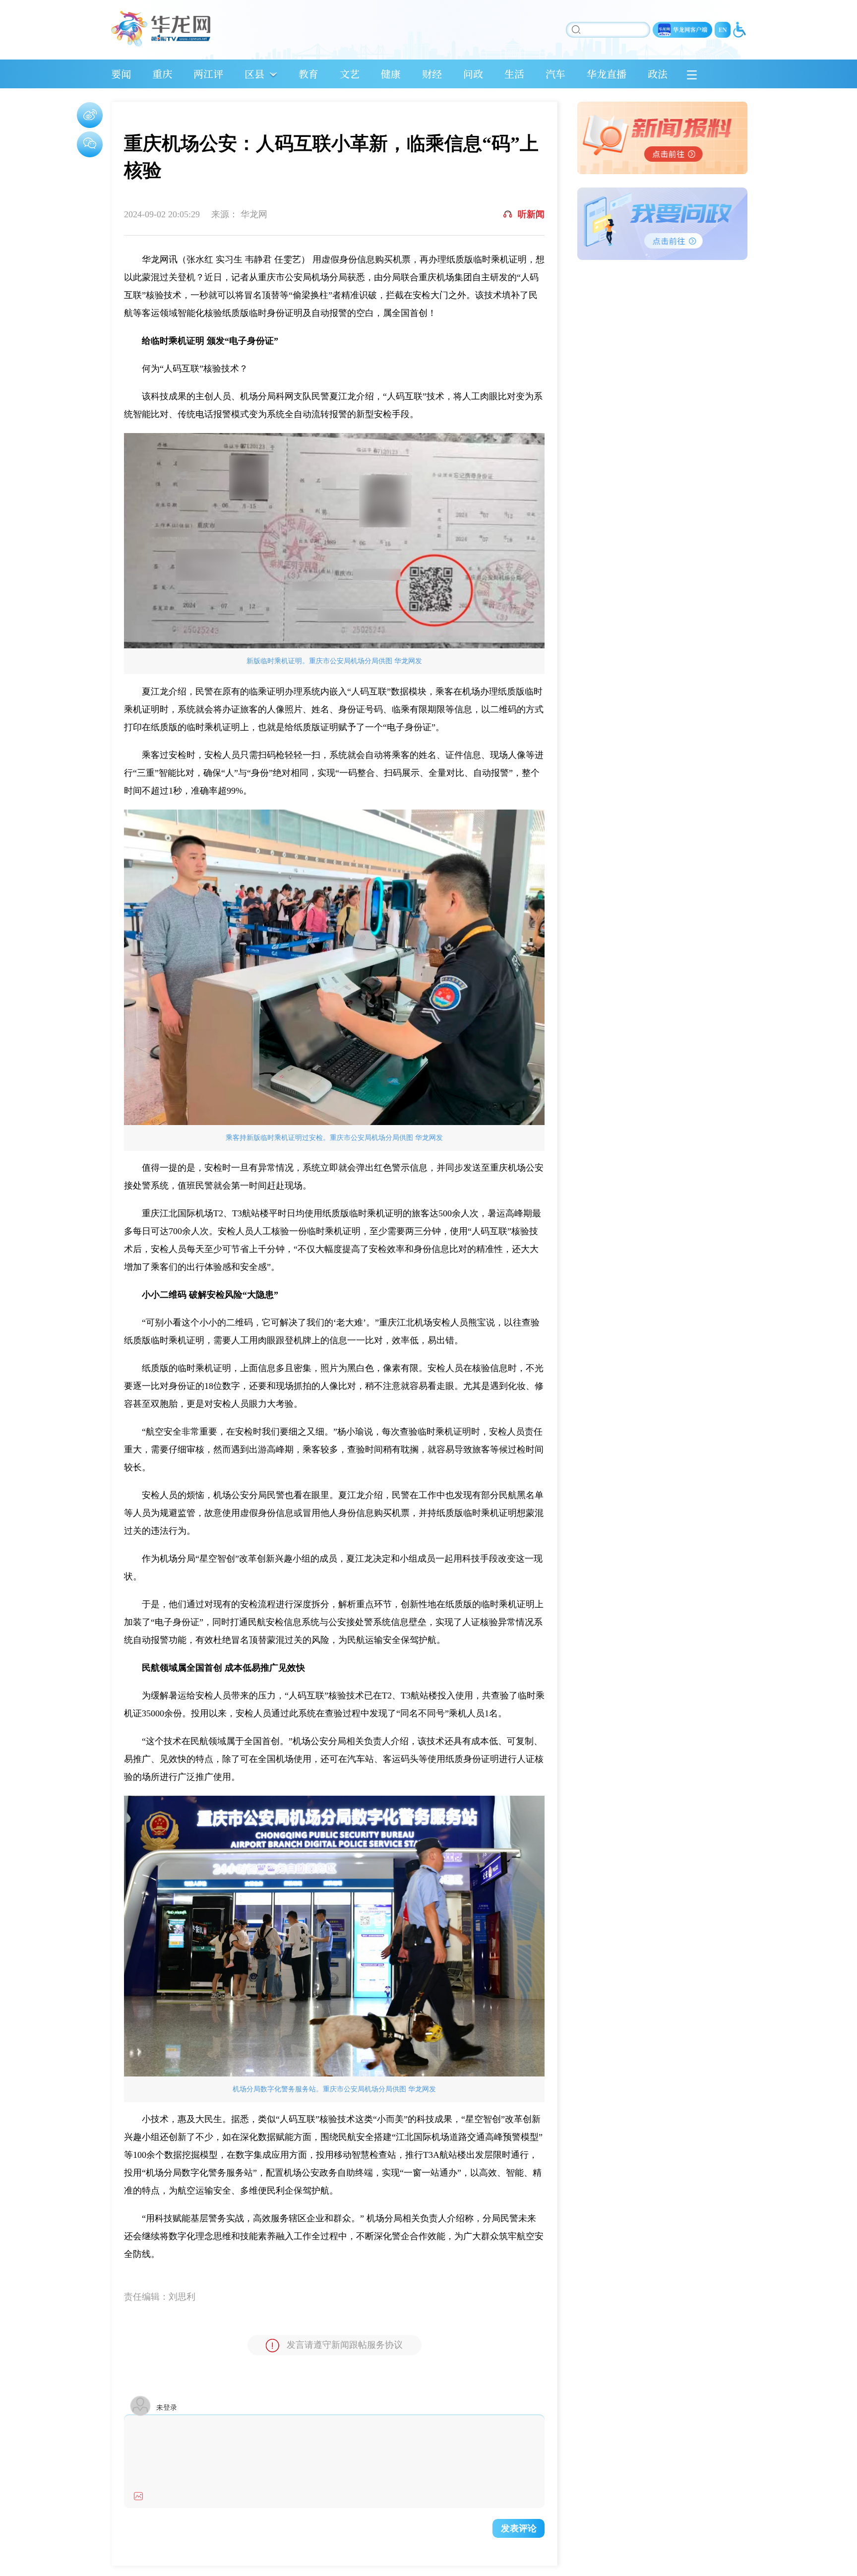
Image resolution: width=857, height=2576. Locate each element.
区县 (254, 74)
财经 (432, 74)
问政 (473, 74)
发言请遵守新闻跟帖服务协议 (345, 2345)
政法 (658, 74)
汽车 (555, 74)
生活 (514, 74)
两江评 (208, 74)
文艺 (350, 74)
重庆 (162, 74)
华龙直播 (607, 74)
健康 (391, 74)
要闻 (121, 74)
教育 (308, 74)
